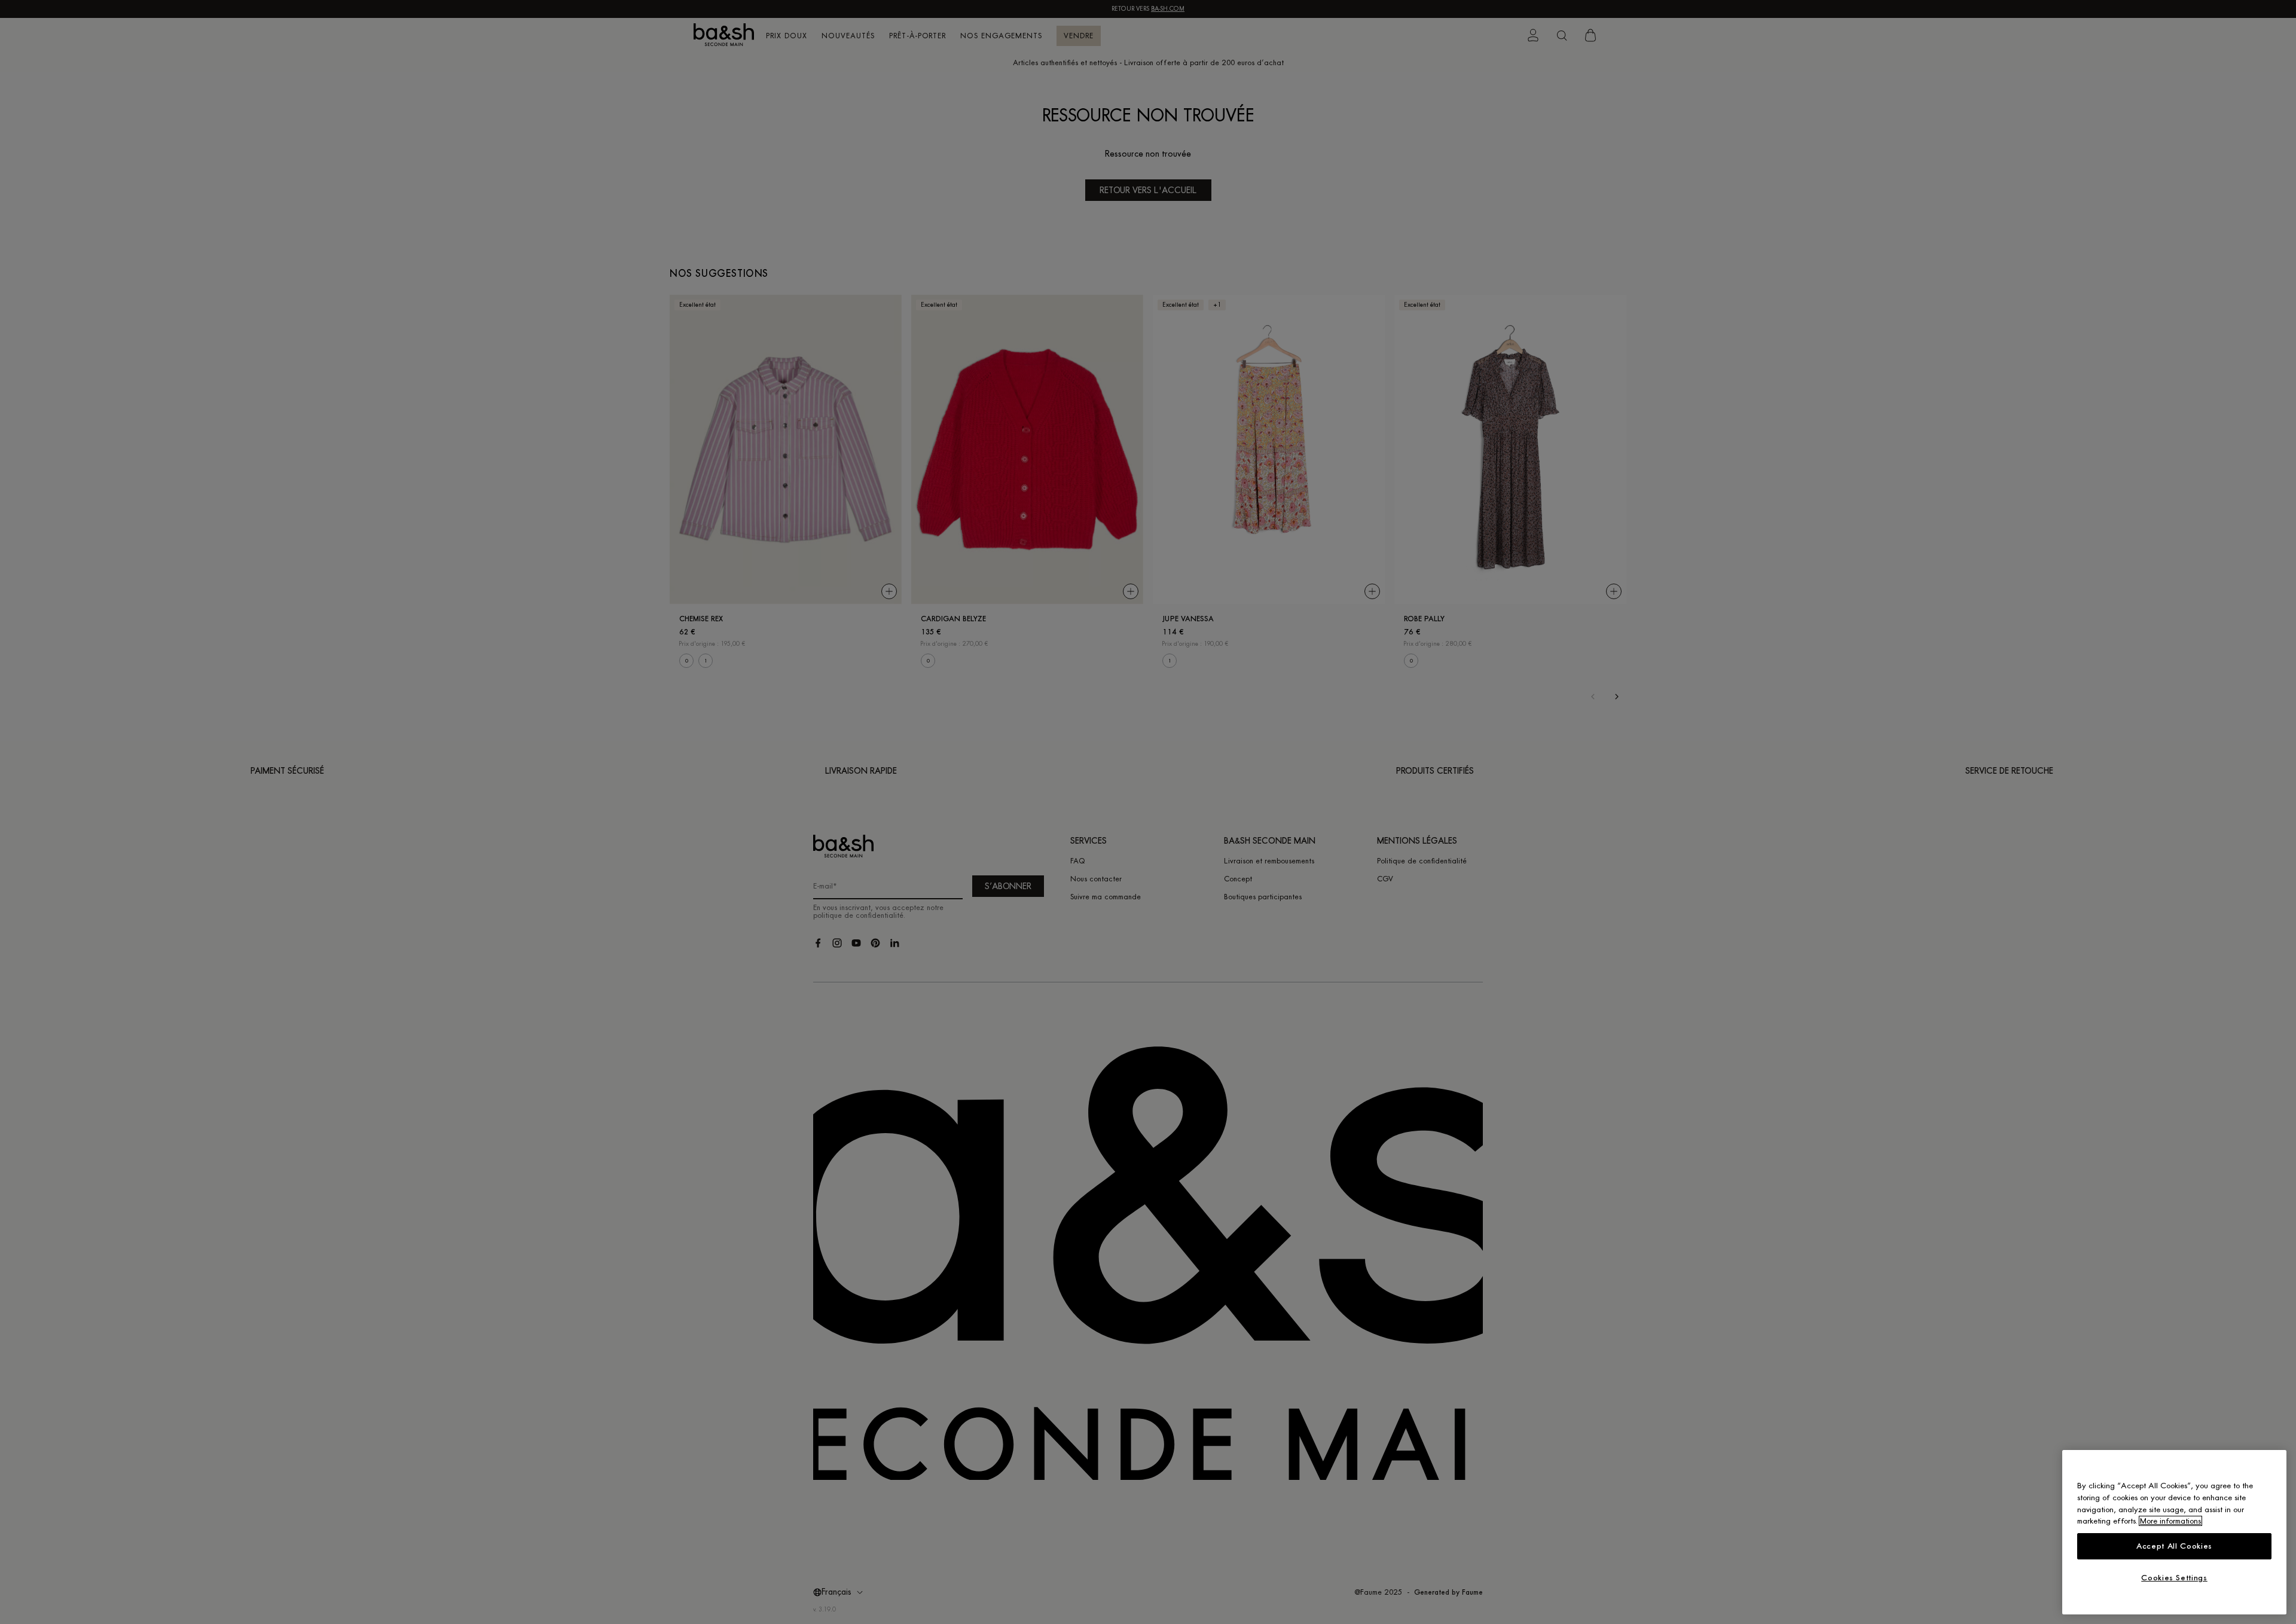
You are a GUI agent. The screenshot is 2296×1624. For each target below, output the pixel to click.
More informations (2170, 1521)
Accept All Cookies (2174, 1546)
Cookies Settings (2174, 1578)
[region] (2174, 1532)
